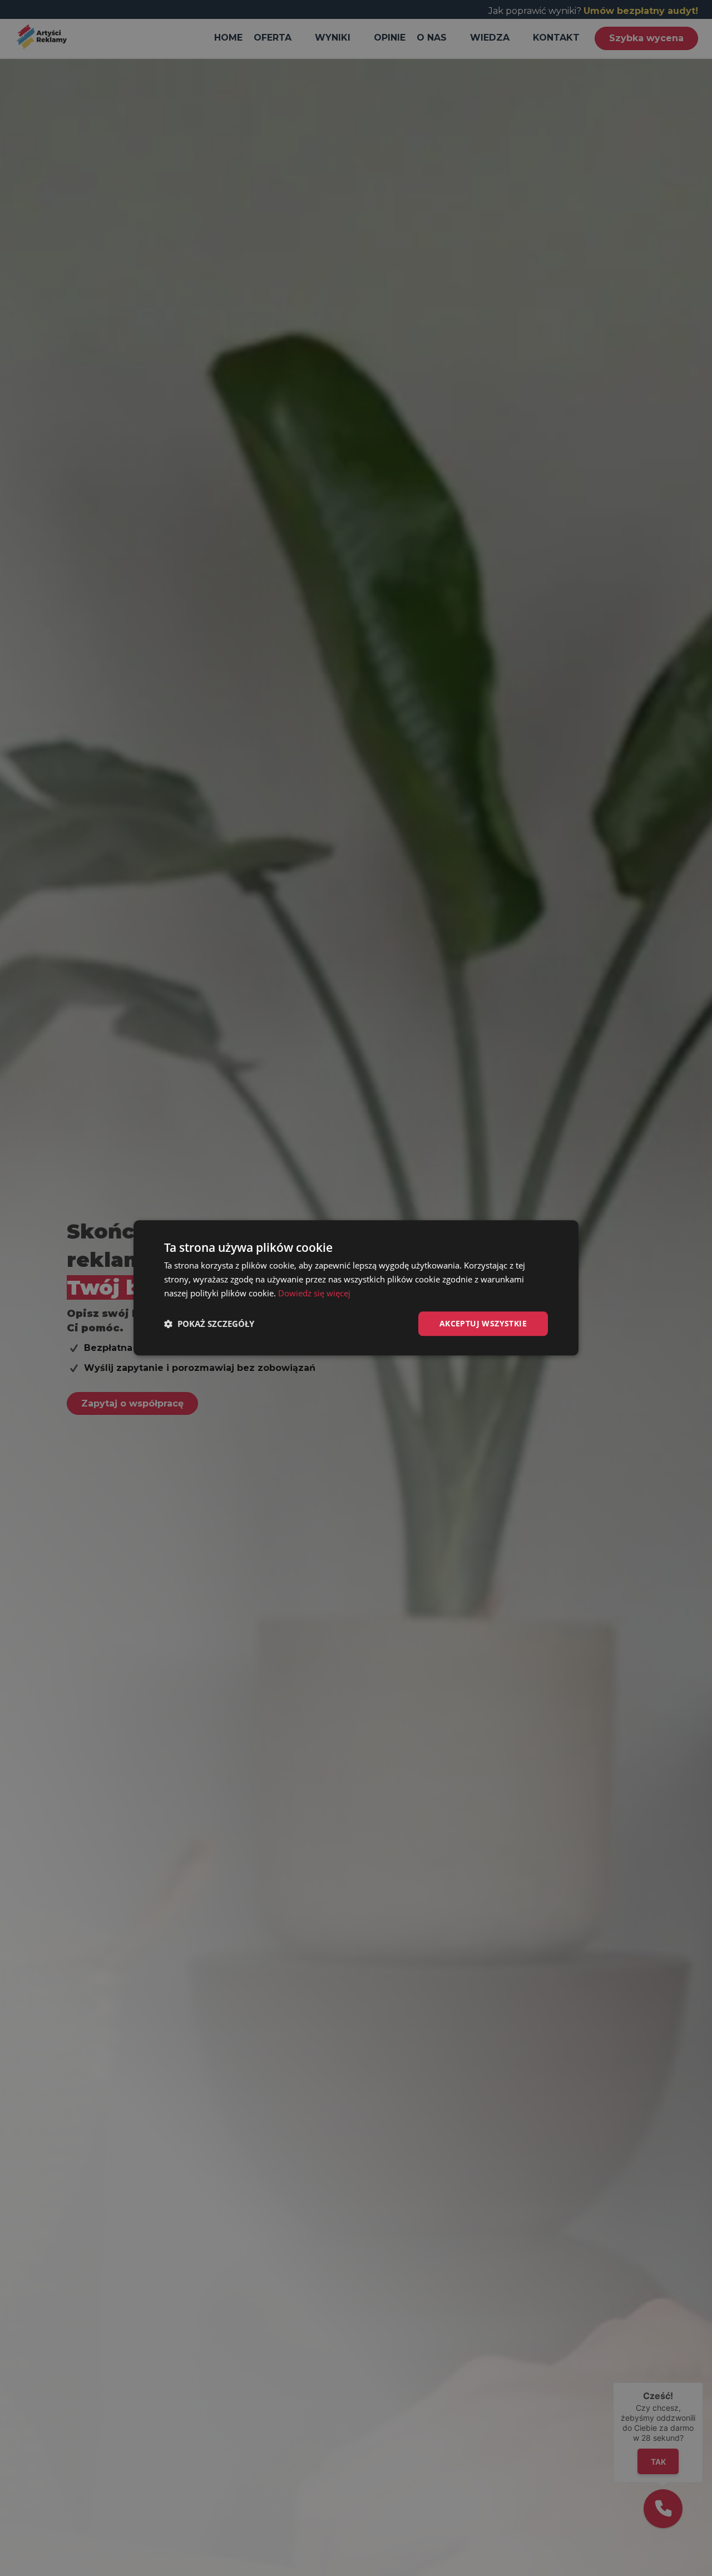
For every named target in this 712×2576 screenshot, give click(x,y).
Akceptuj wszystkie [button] (483, 1323)
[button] (209, 1324)
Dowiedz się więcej (314, 1293)
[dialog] (356, 1288)
